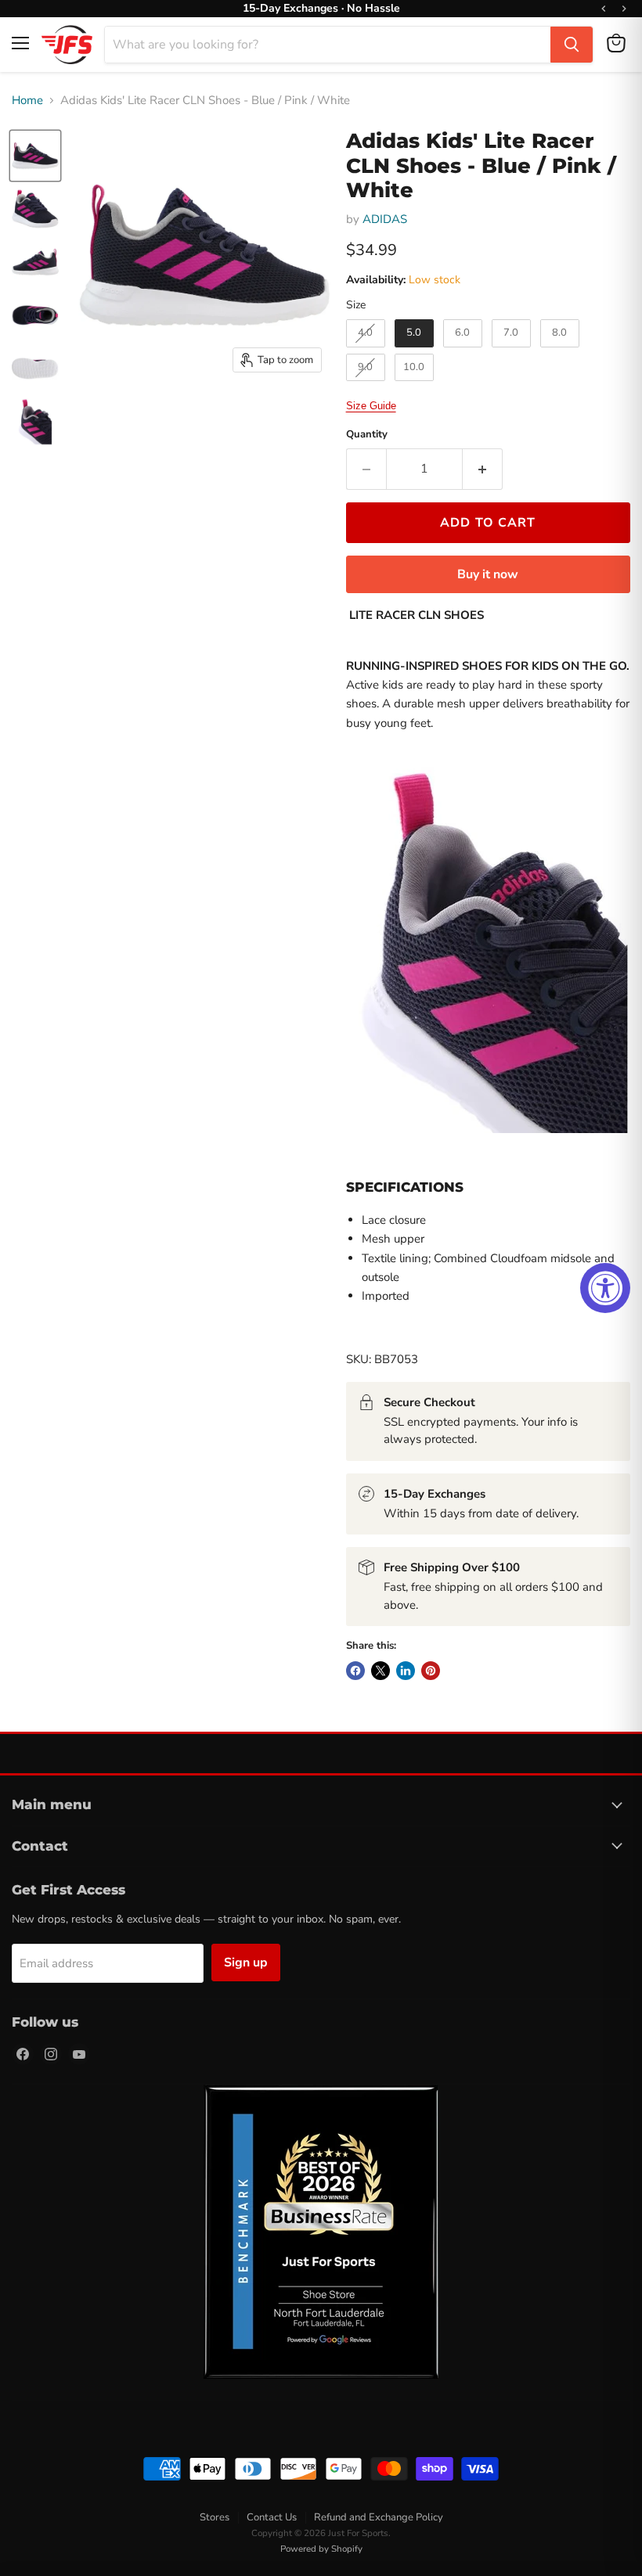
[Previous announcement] (604, 9)
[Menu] (20, 43)
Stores (215, 2517)
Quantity (367, 435)
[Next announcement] (624, 9)
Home (27, 101)
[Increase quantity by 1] (483, 469)
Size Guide (371, 406)
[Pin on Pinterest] (431, 1671)
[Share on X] (381, 1671)
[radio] (366, 333)
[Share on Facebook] (355, 1671)
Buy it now (488, 574)
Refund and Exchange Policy (379, 2517)
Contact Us (272, 2517)
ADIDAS (385, 219)
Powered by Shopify (321, 2549)
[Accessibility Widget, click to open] (605, 1288)
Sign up (246, 1963)
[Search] (572, 45)
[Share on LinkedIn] (406, 1671)
